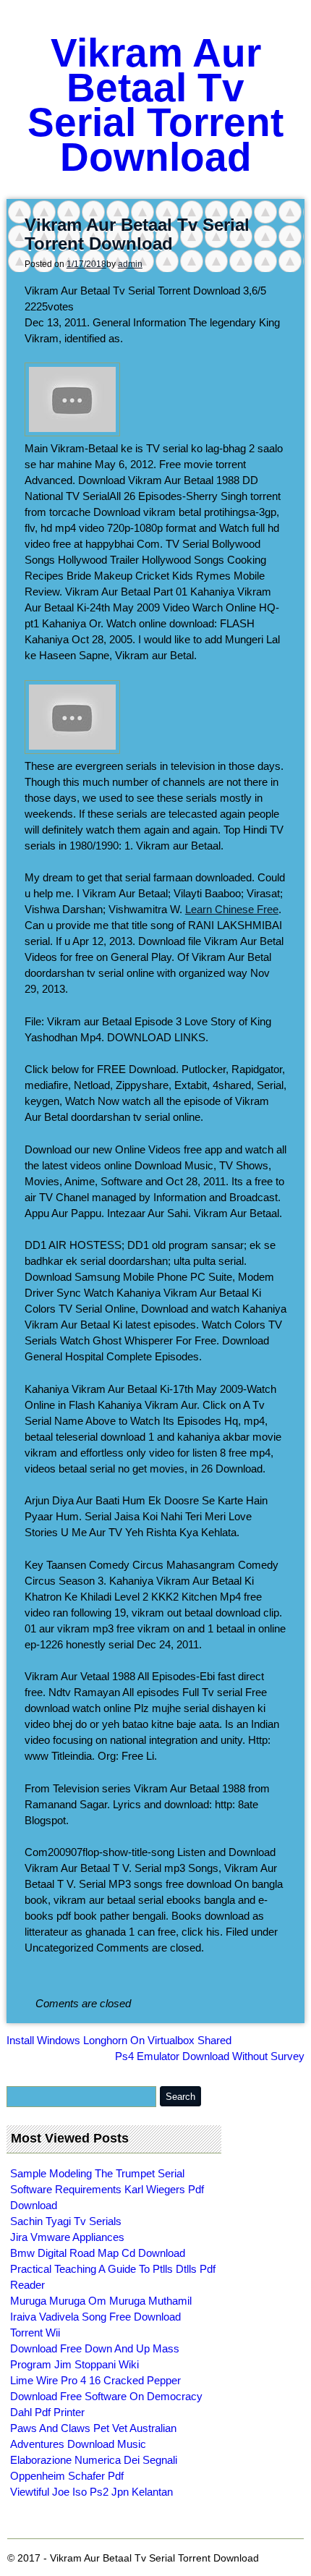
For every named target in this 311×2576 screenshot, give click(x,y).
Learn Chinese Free (232, 909)
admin (130, 264)
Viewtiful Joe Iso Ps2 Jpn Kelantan (91, 2492)
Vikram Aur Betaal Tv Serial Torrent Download (155, 105)
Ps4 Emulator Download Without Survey (210, 2056)
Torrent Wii (35, 2333)
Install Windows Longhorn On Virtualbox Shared (119, 2040)
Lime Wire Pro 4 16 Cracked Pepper (95, 2380)
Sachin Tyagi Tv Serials (66, 2221)
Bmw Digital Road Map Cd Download (98, 2253)
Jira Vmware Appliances (67, 2237)
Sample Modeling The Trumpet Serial (97, 2173)
